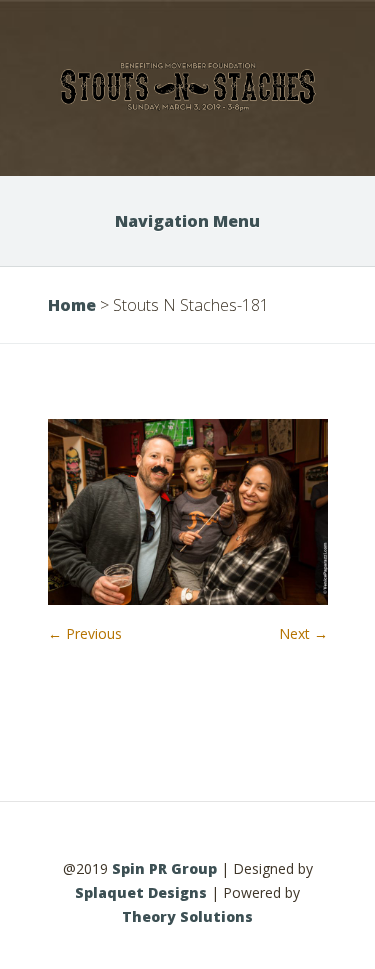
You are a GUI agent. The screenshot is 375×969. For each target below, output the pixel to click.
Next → (303, 633)
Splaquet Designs (141, 892)
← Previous (85, 633)
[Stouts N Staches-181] (188, 599)
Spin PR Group (164, 868)
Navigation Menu (187, 221)
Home (72, 305)
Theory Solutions (187, 916)
